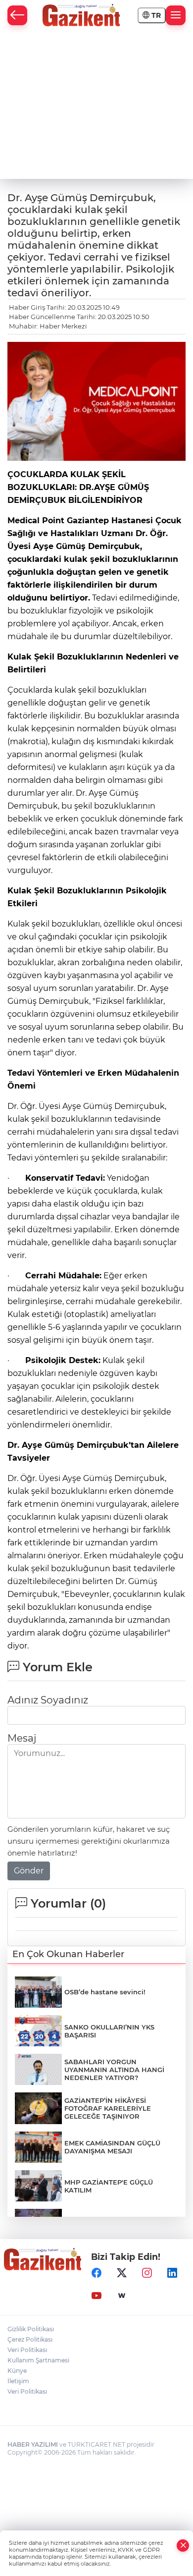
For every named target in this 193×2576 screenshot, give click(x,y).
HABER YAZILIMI (33, 2444)
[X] (122, 2273)
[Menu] (176, 15)
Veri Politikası (27, 2350)
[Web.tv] (122, 2296)
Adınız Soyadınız (48, 1700)
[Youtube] (96, 2296)
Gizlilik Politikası (31, 2329)
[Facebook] (96, 2273)
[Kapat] (183, 2546)
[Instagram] (147, 2273)
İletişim (18, 2381)
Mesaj (22, 1738)
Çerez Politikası (30, 2339)
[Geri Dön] (17, 15)
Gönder (29, 1871)
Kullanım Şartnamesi (38, 2360)
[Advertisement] (96, 105)
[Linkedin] (172, 2273)
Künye (17, 2371)
